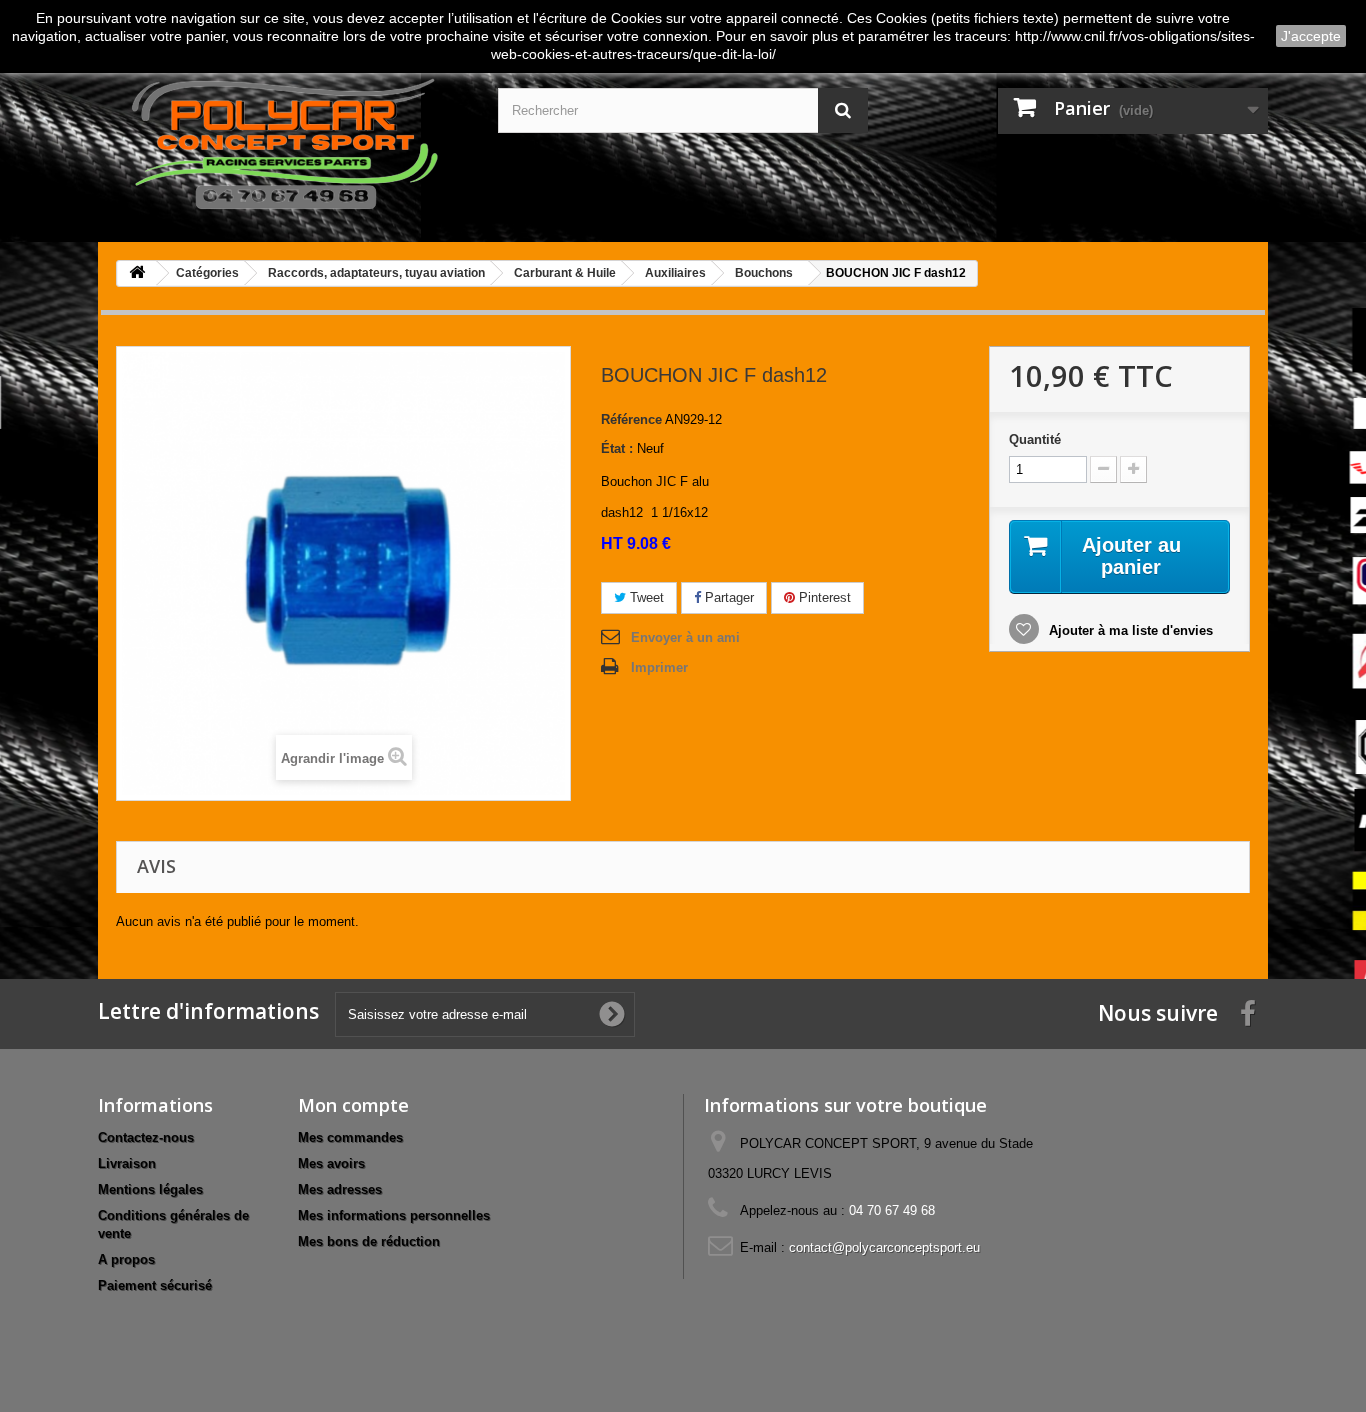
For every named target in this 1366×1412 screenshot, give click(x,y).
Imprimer (659, 667)
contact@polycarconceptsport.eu (884, 1247)
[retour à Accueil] (137, 273)
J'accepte (1311, 36)
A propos (126, 1259)
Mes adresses (340, 1189)
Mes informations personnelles (394, 1215)
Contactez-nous (146, 1137)
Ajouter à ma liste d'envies (1129, 630)
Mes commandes (350, 1137)
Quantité (1035, 439)
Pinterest (823, 597)
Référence (631, 419)
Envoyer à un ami (685, 637)
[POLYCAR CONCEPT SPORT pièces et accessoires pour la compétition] (283, 140)
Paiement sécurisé (155, 1285)
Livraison (127, 1163)
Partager (727, 597)
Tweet (645, 597)
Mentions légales (150, 1189)
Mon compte (353, 1105)
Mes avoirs (331, 1163)
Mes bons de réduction (369, 1241)
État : (617, 448)
